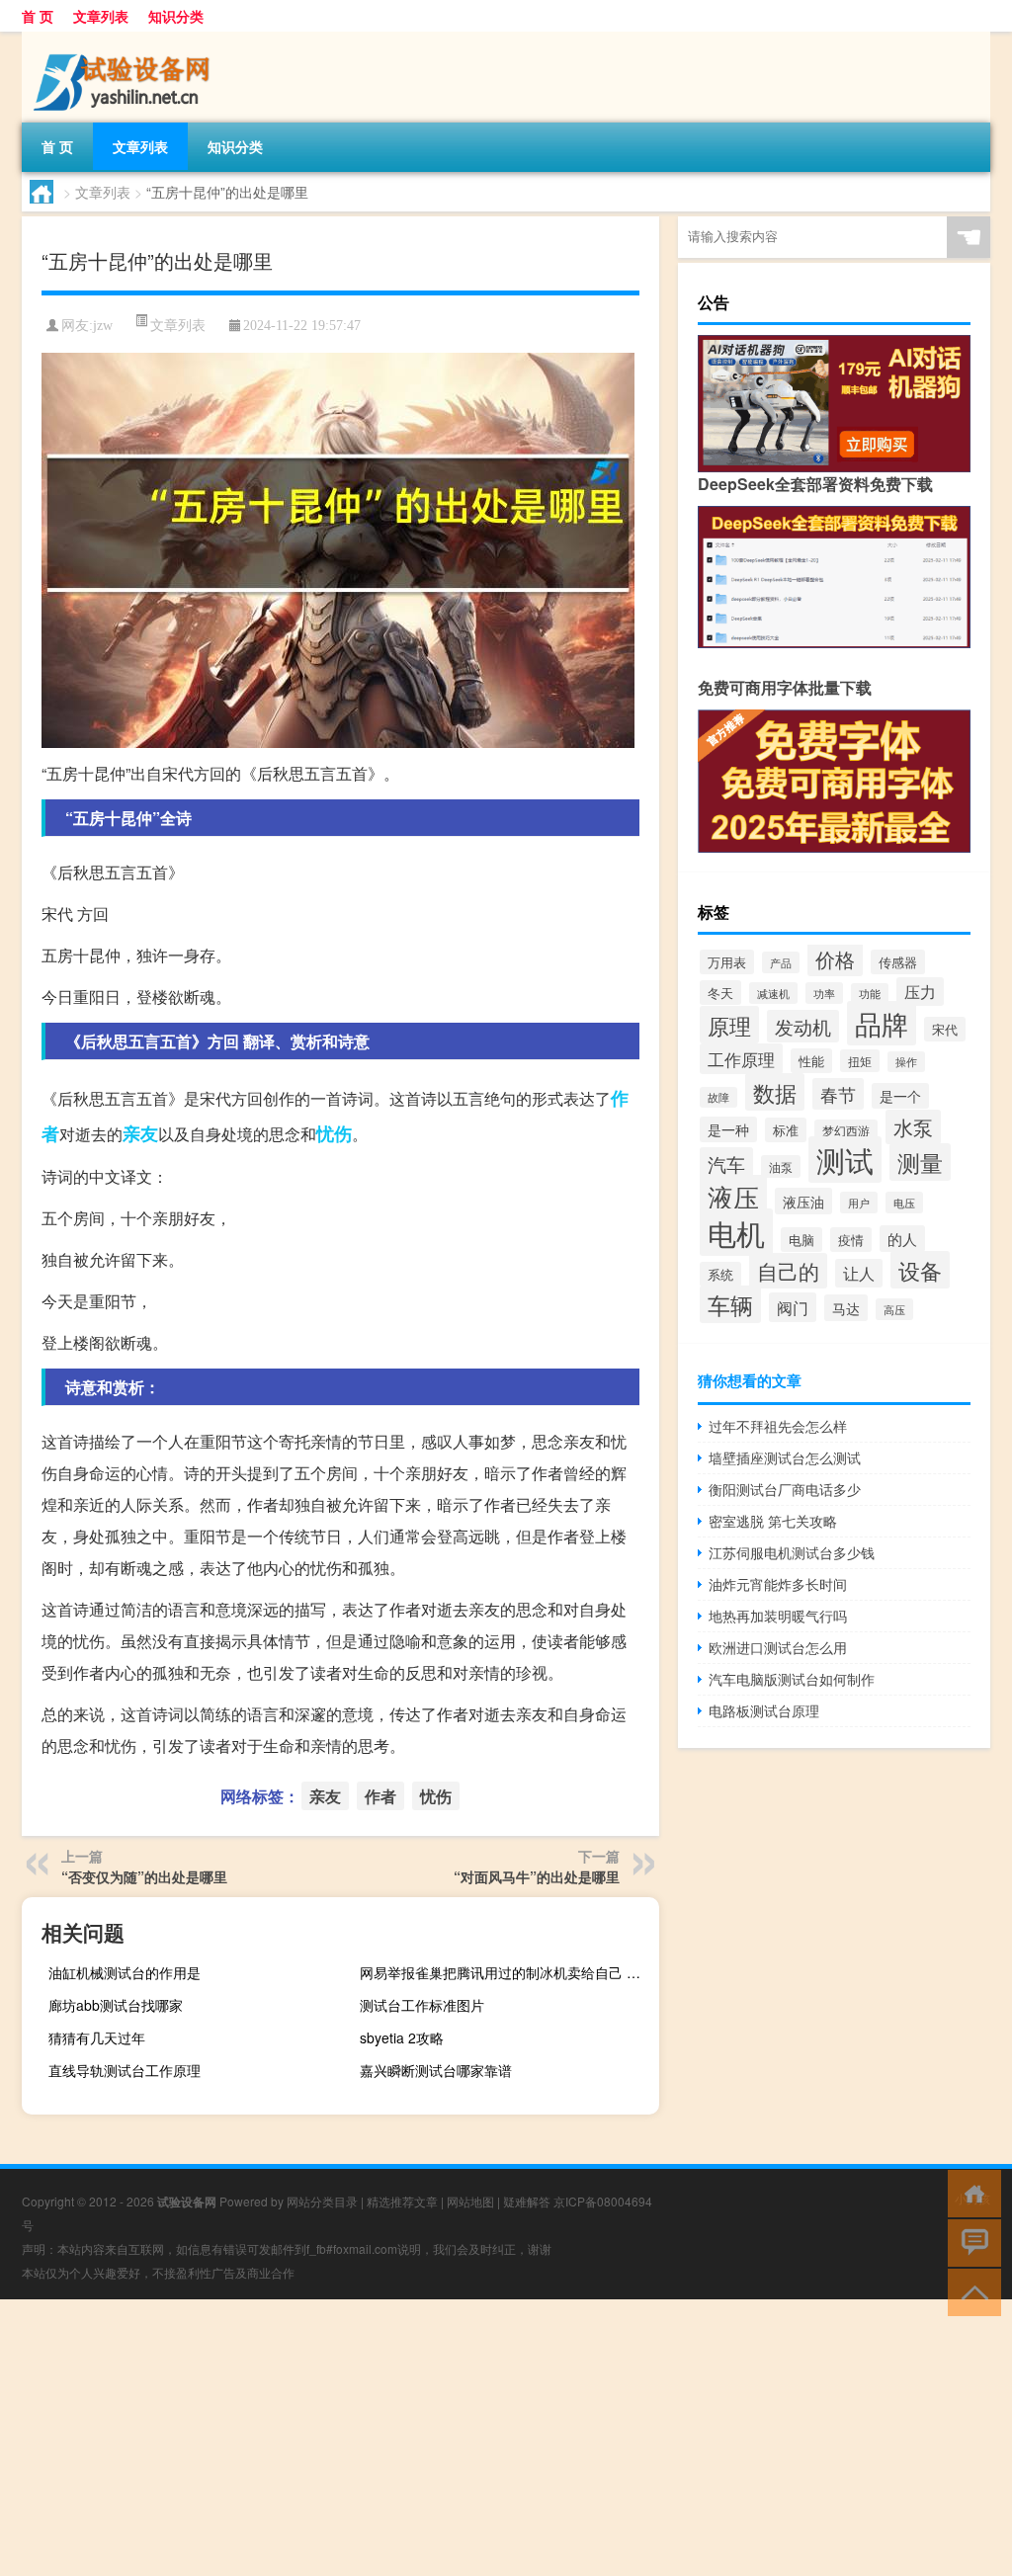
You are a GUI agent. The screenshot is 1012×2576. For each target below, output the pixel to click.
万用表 (727, 962)
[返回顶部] (970, 2291)
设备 (920, 1270)
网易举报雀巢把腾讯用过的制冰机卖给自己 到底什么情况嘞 (507, 1972)
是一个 (900, 1096)
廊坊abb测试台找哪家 (116, 2005)
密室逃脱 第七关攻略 (773, 1521)
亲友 (140, 1133)
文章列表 (101, 16)
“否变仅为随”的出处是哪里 (144, 1876)
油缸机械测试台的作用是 (125, 1972)
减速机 (773, 993)
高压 (894, 1309)
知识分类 (176, 16)
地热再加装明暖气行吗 (778, 1616)
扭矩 (860, 1061)
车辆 (730, 1304)
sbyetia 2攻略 (402, 2037)
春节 (838, 1094)
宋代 (945, 1029)
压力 (920, 992)
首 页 (38, 16)
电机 (736, 1232)
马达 (846, 1308)
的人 (902, 1239)
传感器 (898, 962)
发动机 (803, 1026)
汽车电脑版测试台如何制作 (792, 1679)
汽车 (726, 1164)
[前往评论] (970, 2242)
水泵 (913, 1127)
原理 (729, 1025)
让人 (859, 1273)
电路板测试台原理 (764, 1710)
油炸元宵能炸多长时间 (778, 1584)
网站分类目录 (322, 2201)
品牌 (882, 1023)
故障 (718, 1097)
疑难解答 (527, 2201)
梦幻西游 (846, 1130)
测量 (920, 1162)
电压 (904, 1203)
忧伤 (334, 1133)
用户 (859, 1203)
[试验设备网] (126, 39)
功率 (824, 993)
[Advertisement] (506, 2438)
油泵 (781, 1166)
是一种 (728, 1129)
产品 (781, 962)
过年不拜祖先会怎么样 (778, 1426)
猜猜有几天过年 (97, 2037)
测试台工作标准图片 (422, 2005)
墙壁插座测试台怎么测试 (785, 1457)
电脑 (801, 1240)
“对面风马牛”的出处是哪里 (537, 1876)
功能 (870, 994)
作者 (380, 1796)
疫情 (851, 1240)
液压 (733, 1197)
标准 (786, 1130)
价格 (835, 959)
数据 (775, 1092)
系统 (720, 1274)
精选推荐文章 (402, 2201)
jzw (103, 326)
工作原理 (741, 1059)
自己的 (788, 1271)
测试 (845, 1160)
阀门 (793, 1307)
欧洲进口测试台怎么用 (778, 1647)
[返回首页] (970, 2192)
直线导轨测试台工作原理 (125, 2070)
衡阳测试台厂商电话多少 (785, 1489)
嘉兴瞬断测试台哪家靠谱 (436, 2070)
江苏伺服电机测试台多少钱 (792, 1552)
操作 (906, 1062)
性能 (811, 1061)
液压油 (803, 1201)
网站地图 (470, 2201)
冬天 (720, 993)
